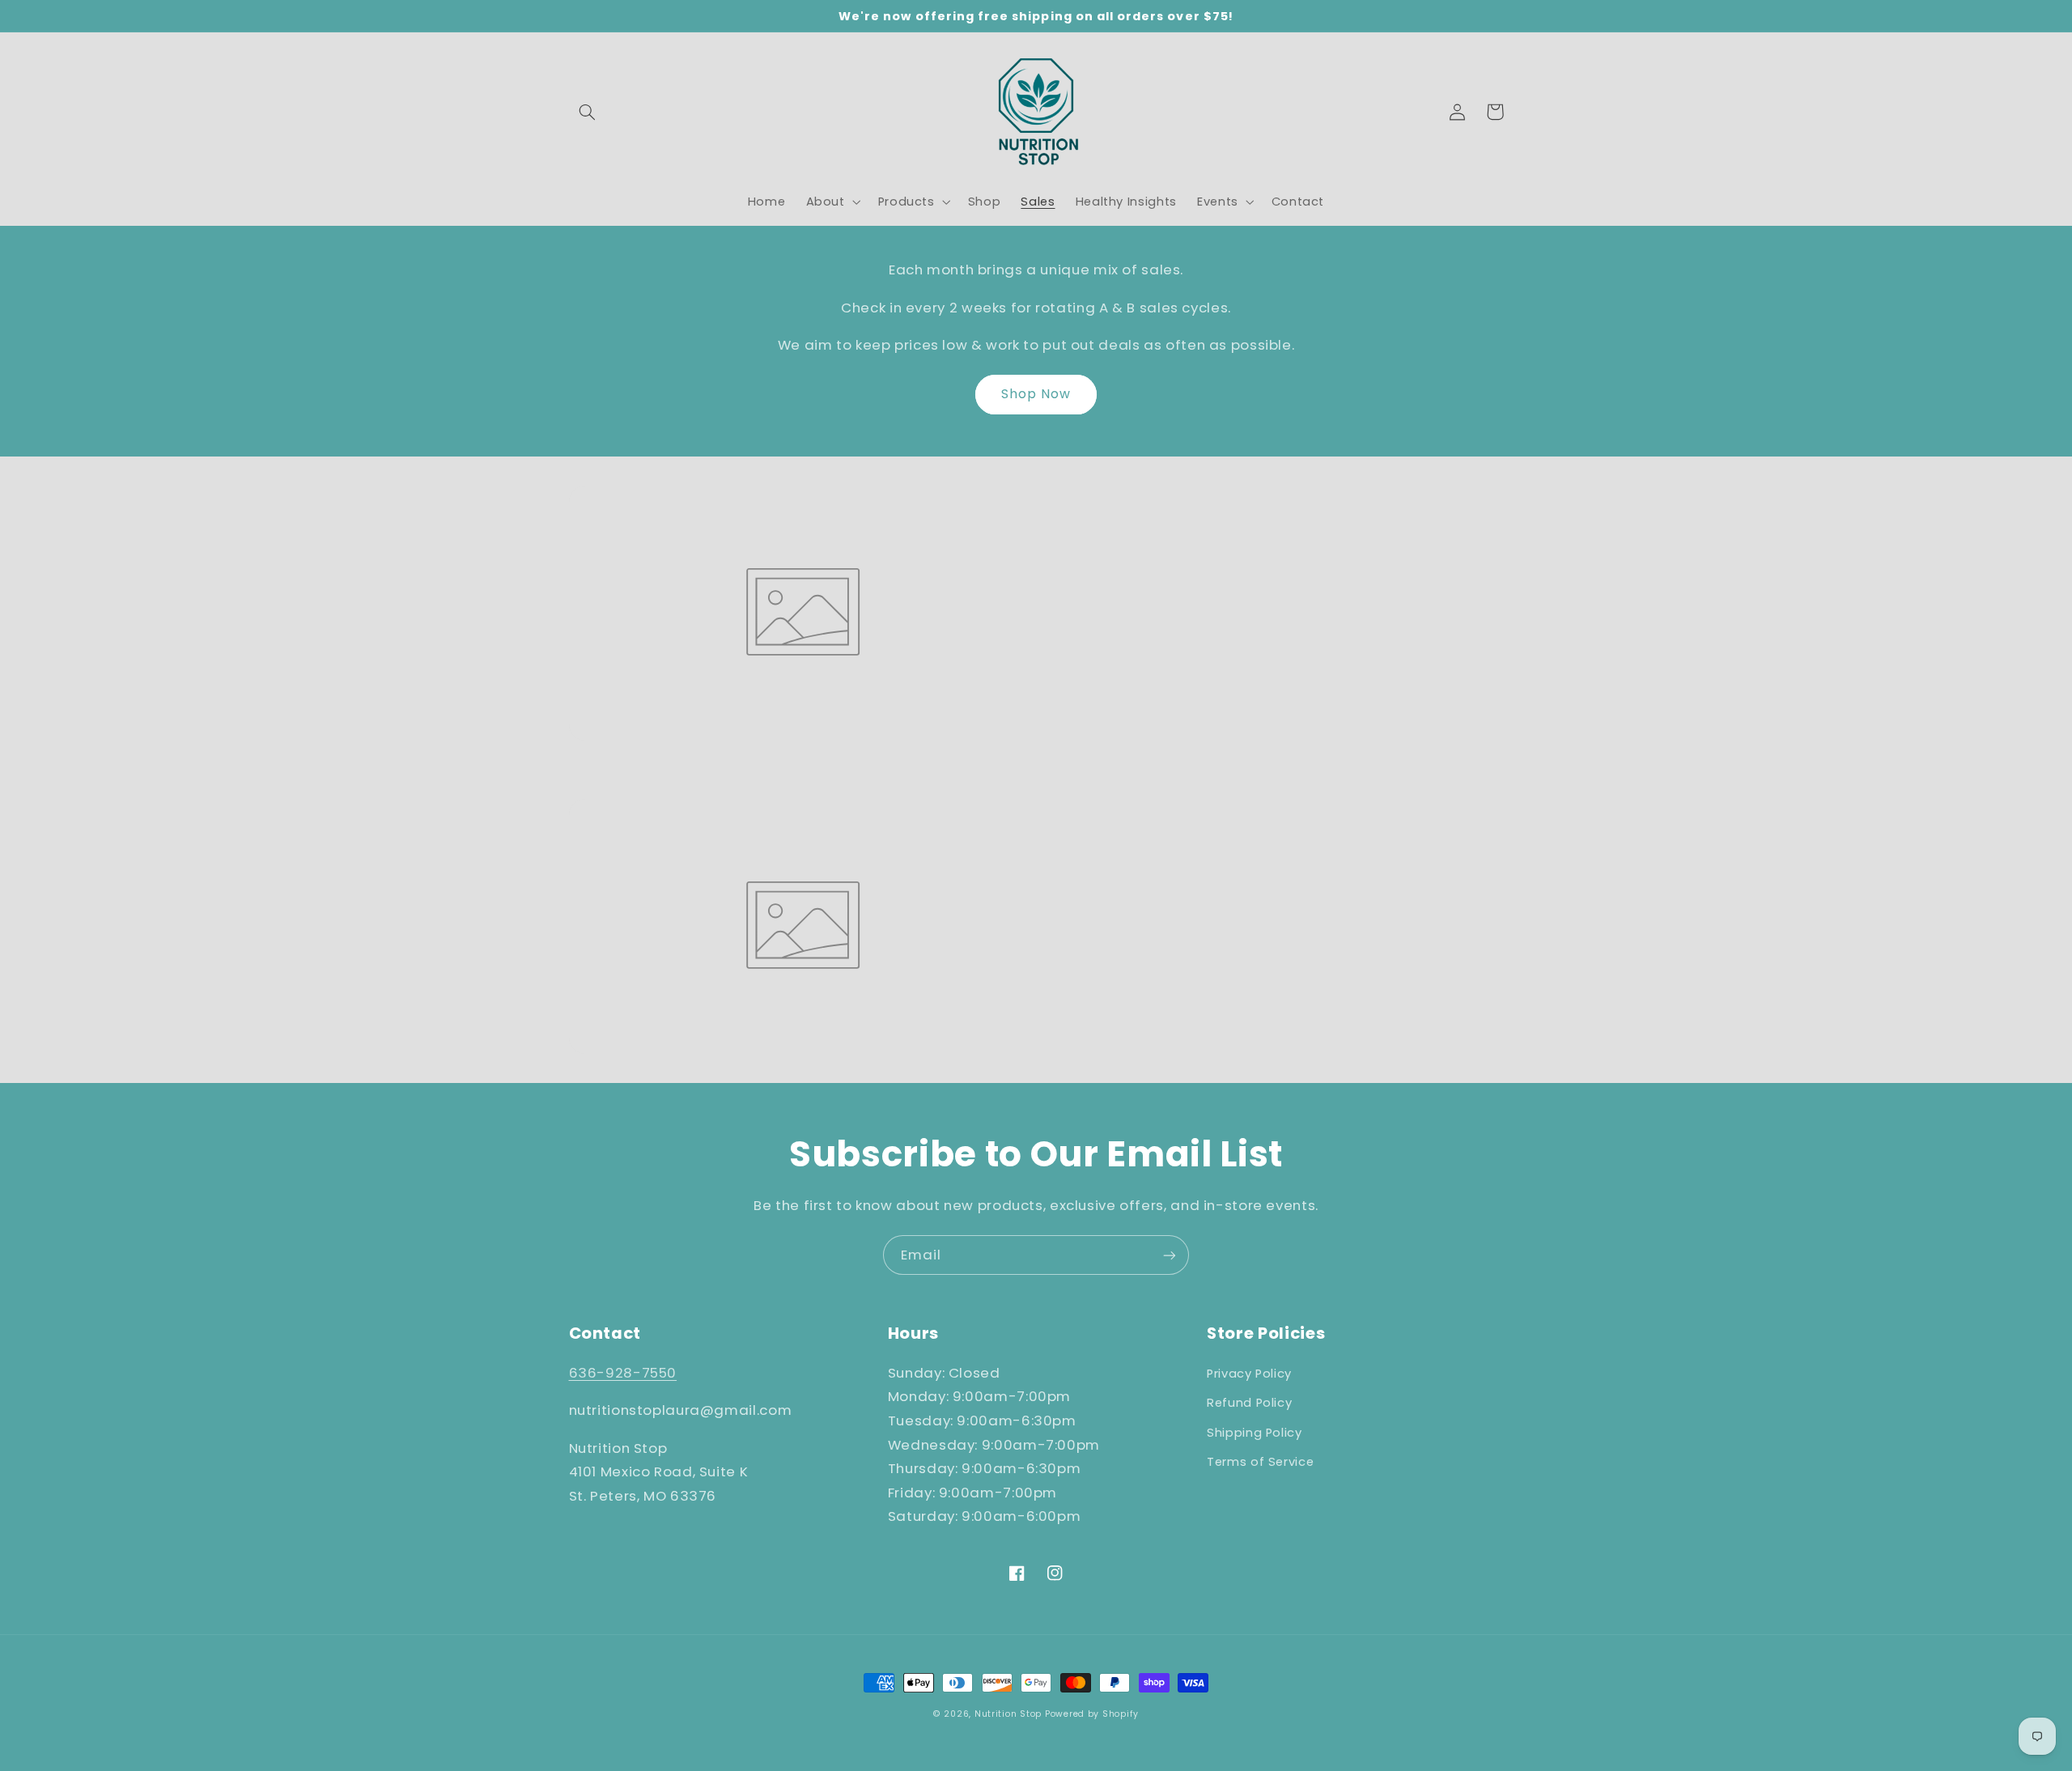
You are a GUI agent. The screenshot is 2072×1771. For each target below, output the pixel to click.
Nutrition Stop (1008, 1714)
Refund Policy (1249, 1403)
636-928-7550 (623, 1373)
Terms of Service (1260, 1462)
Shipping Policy (1254, 1433)
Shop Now (1036, 394)
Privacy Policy (1249, 1374)
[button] (588, 112)
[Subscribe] (1170, 1255)
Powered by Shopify (1092, 1714)
